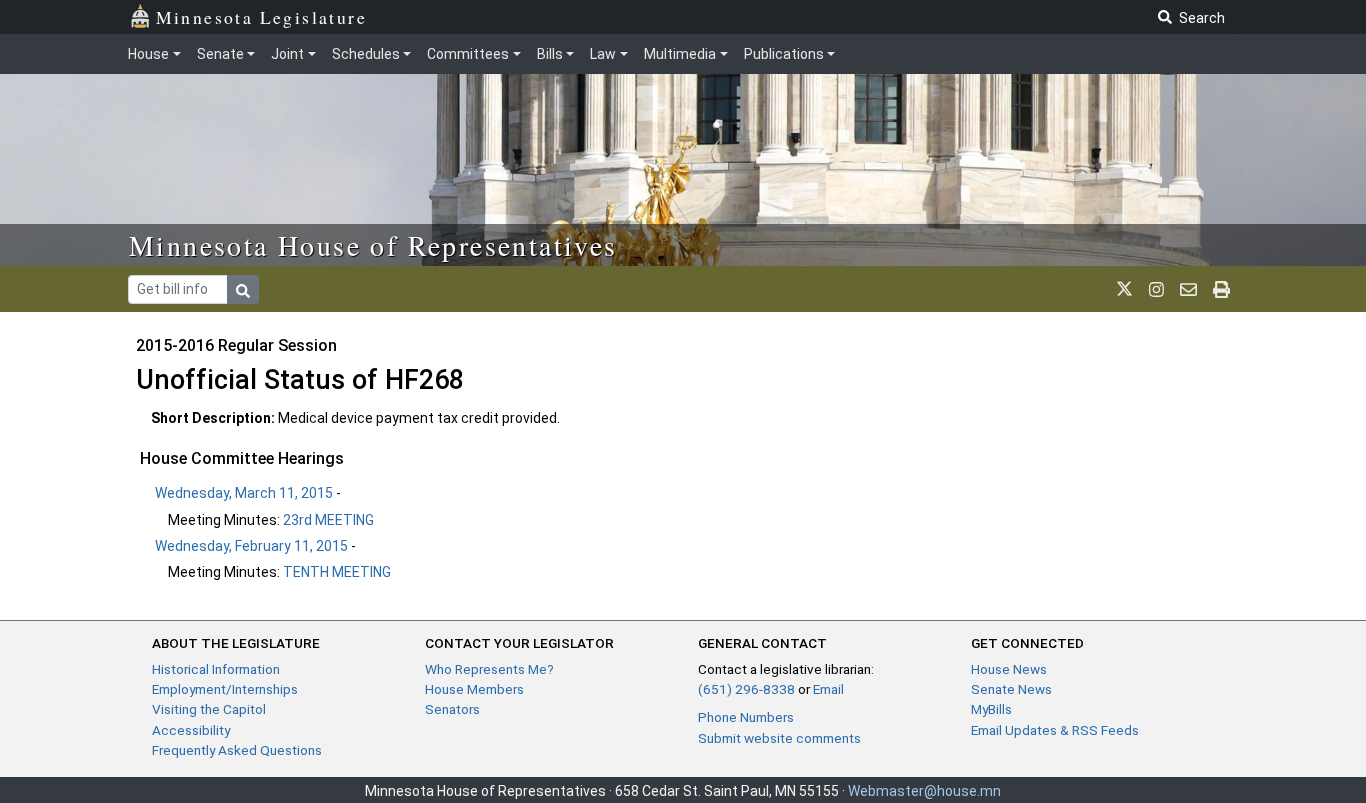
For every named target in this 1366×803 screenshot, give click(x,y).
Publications (784, 54)
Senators (452, 709)
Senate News (1011, 689)
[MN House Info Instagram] (1156, 289)
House (148, 54)
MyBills (991, 709)
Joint (287, 54)
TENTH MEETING (337, 572)
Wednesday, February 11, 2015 (251, 546)
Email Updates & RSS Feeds (1055, 730)
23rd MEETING (328, 520)
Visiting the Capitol (209, 709)
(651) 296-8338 (746, 689)
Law (603, 54)
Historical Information (216, 669)
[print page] (1221, 289)
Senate (220, 54)
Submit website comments (779, 738)
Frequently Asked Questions (237, 750)
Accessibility (191, 730)
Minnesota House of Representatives (373, 245)
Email (828, 689)
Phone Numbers (746, 717)
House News (1009, 669)
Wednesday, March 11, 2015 (244, 493)
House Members (474, 689)
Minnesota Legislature (261, 17)
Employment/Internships (225, 689)
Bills (550, 54)
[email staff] (1188, 289)
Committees (468, 54)
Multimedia (680, 54)
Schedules (366, 54)
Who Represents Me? (489, 669)
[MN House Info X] (1124, 289)
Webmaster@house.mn (924, 791)
